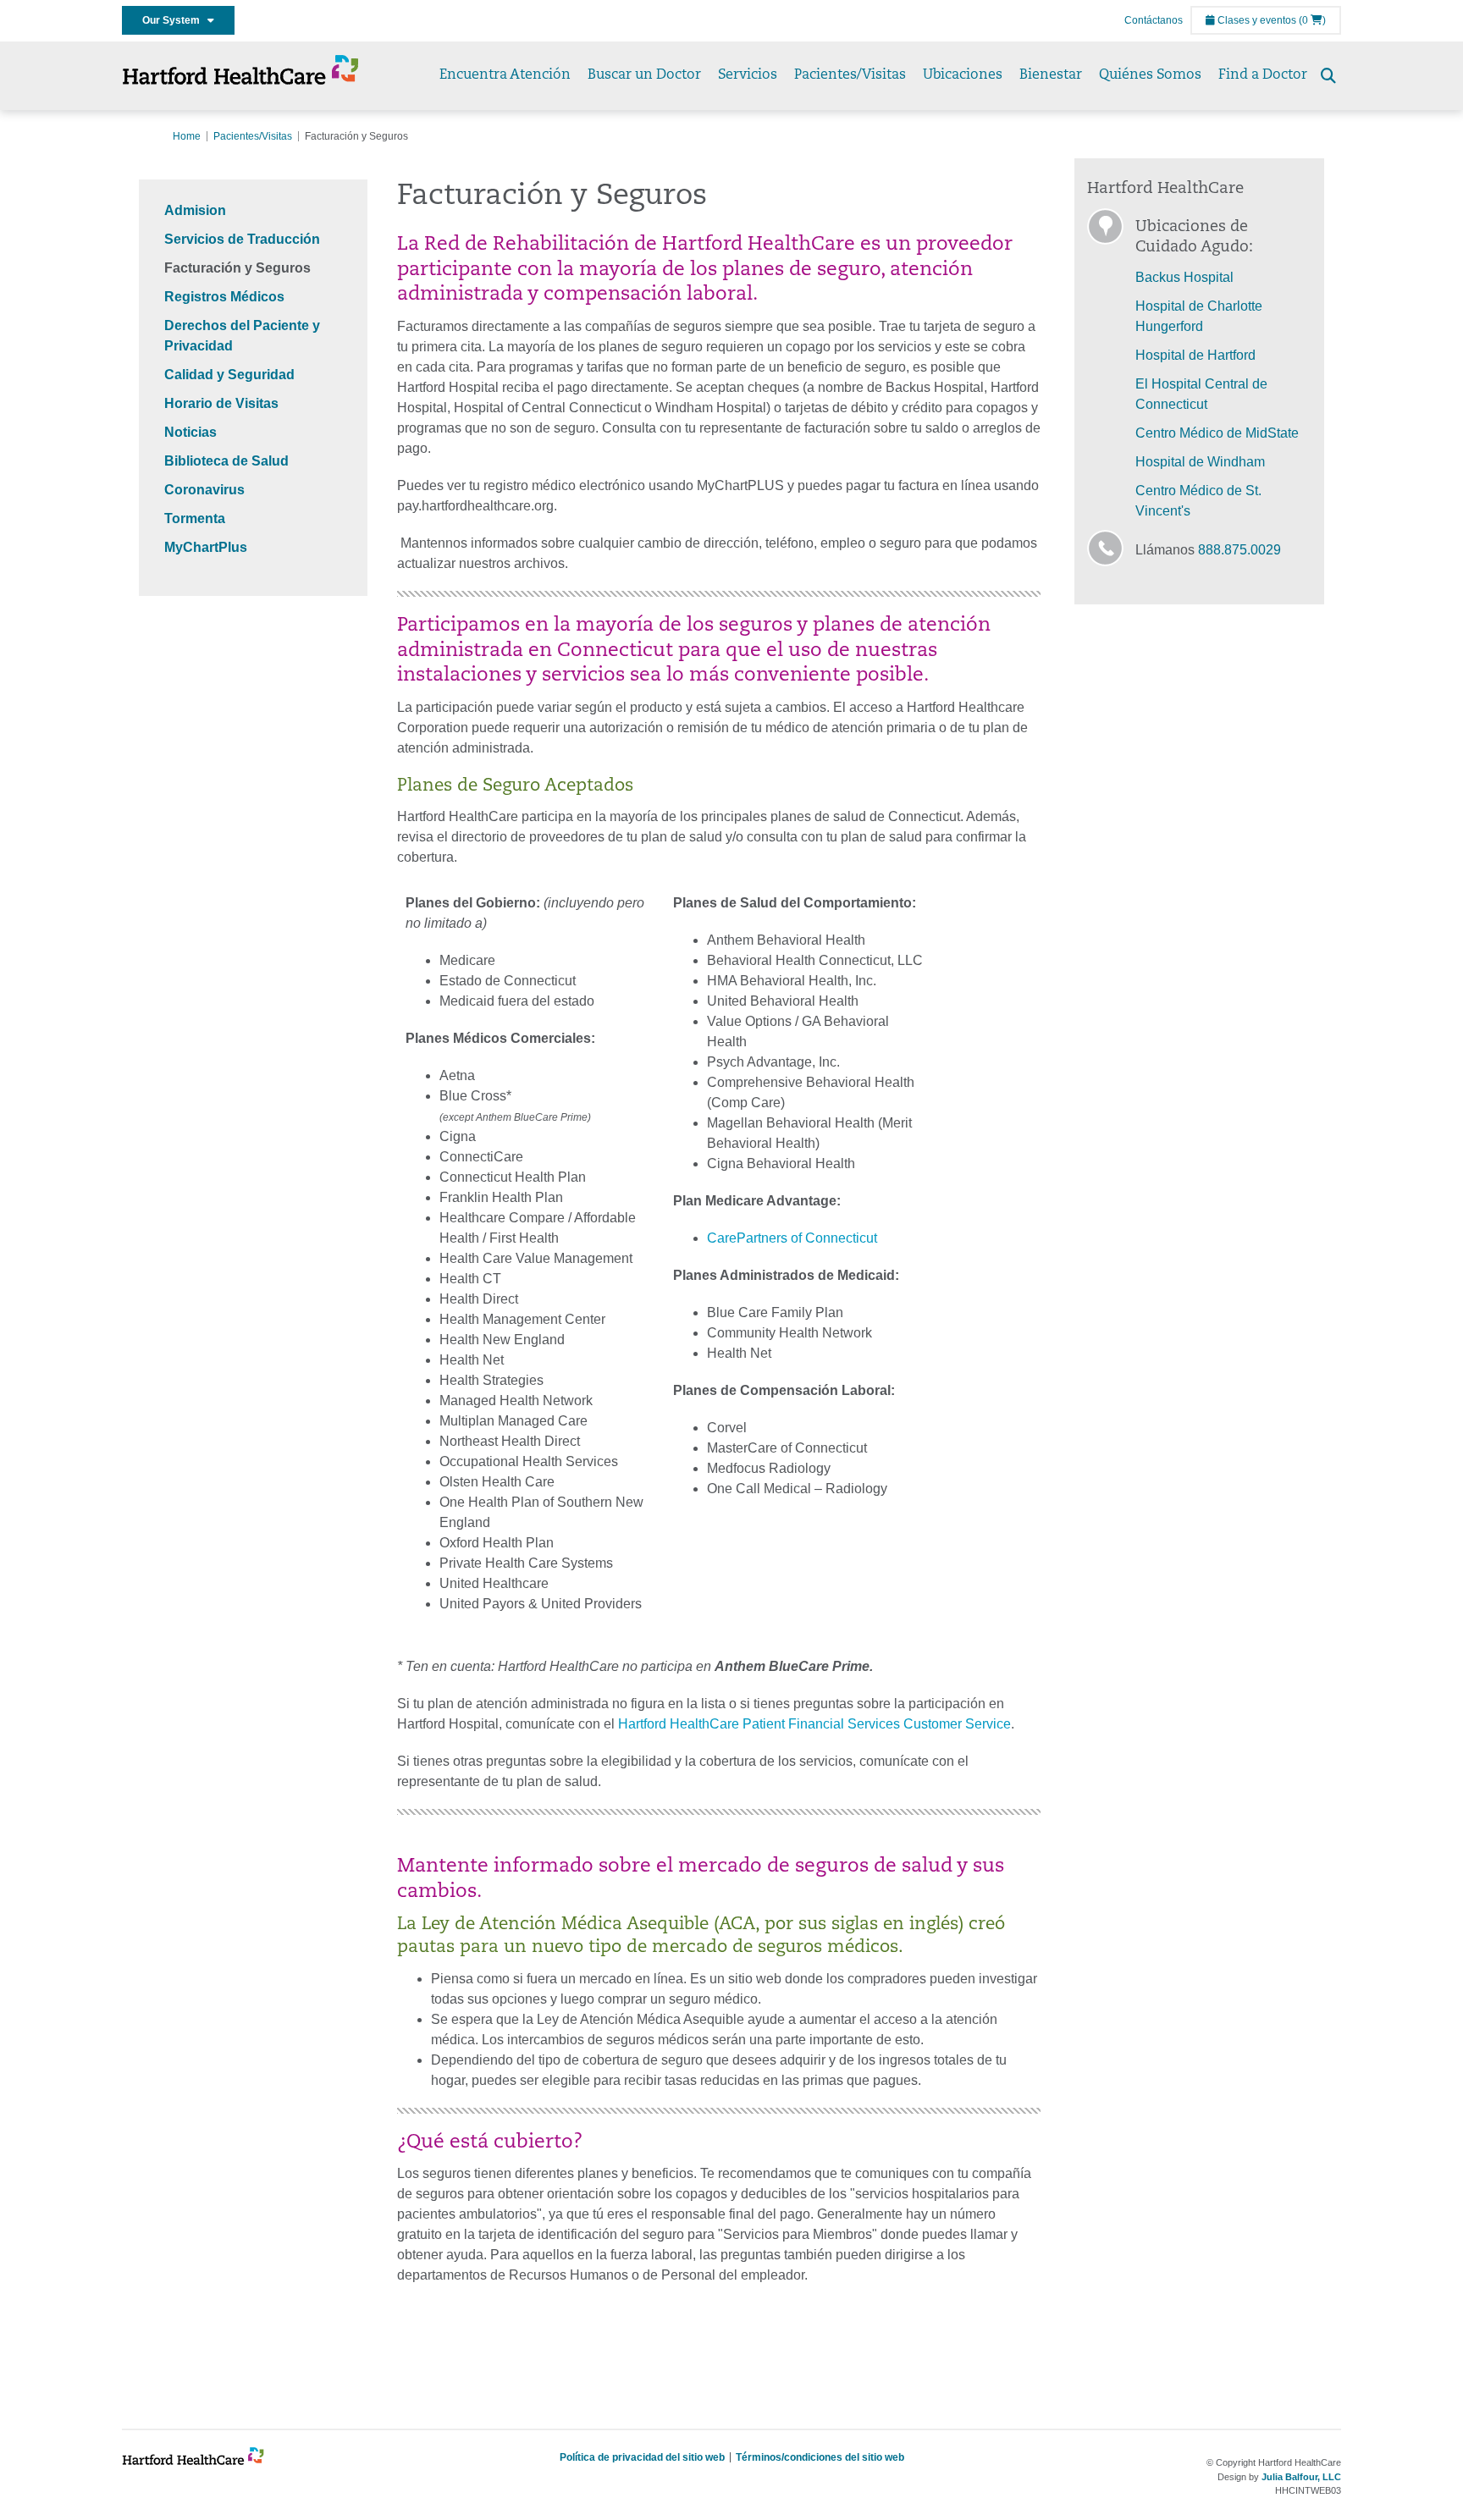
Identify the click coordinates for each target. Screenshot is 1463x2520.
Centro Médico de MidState (1217, 433)
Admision (195, 210)
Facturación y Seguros (237, 268)
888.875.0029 (1239, 550)
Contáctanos (1154, 20)
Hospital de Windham (1200, 462)
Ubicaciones (963, 75)
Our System (175, 20)
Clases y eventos (1256, 20)
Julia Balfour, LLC (1301, 2477)
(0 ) (1312, 20)
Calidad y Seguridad (229, 375)
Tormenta (195, 518)
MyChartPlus (206, 547)
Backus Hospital (1184, 277)
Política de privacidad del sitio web (642, 2457)
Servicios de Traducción (242, 239)
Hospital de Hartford (1195, 355)
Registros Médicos (224, 297)
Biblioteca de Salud (226, 461)
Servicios (748, 75)
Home (187, 136)
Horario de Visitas (221, 403)
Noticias (190, 432)
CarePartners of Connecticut (792, 1238)
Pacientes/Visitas (850, 75)
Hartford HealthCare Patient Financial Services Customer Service (814, 1724)
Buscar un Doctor (644, 75)
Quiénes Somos (1150, 75)
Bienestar (1051, 75)
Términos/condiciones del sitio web (820, 2457)
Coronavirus (204, 490)
